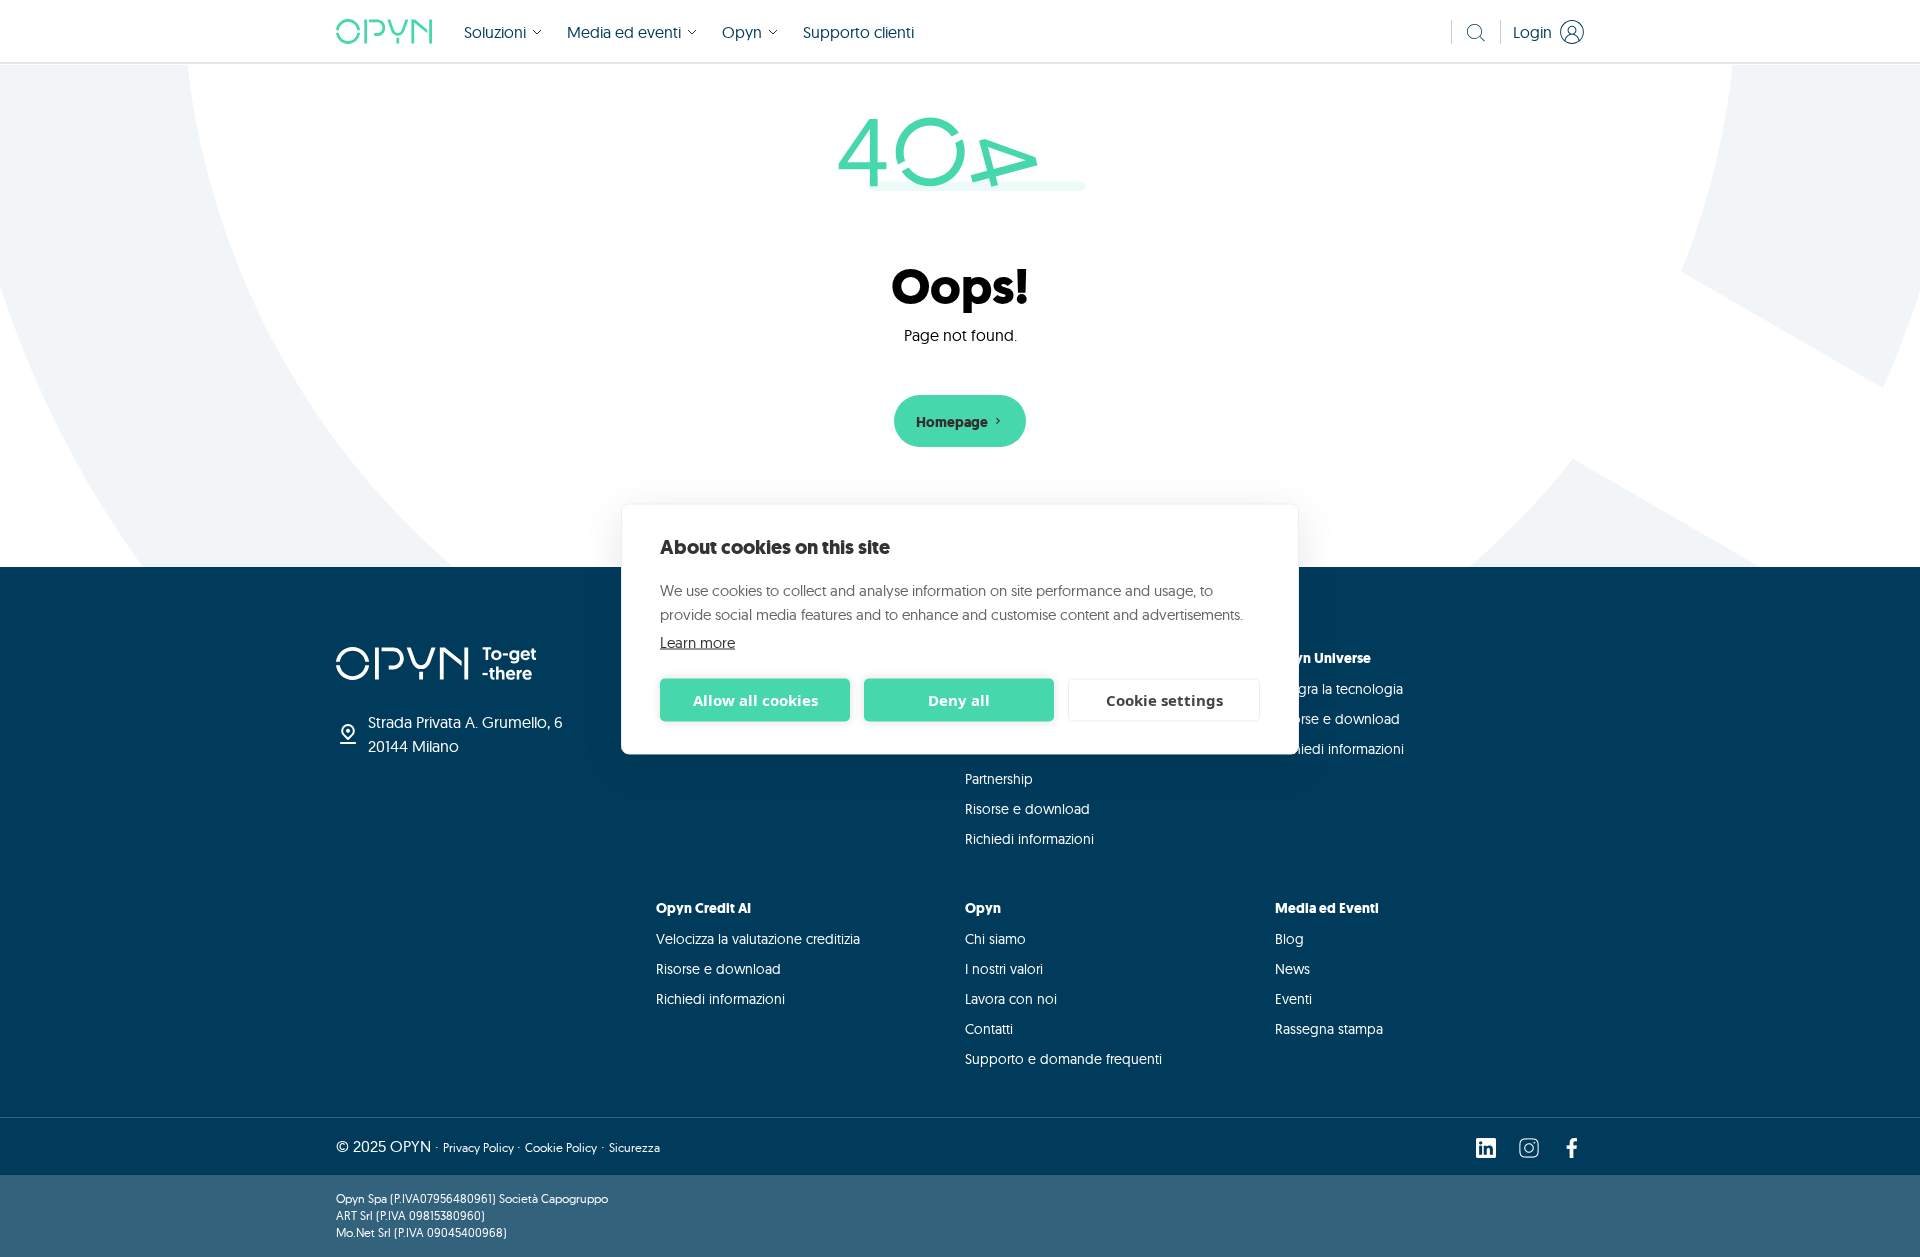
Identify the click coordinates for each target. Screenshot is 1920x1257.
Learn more (697, 641)
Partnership (999, 779)
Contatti (989, 1029)
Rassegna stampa (1329, 1029)
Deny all (959, 700)
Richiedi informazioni (1029, 839)
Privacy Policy (480, 1147)
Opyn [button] (742, 32)
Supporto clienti (858, 32)
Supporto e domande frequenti (1063, 1059)
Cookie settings (1164, 700)
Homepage (953, 422)
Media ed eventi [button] (624, 32)
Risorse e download (1027, 809)
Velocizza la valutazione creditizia (758, 939)
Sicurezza (634, 1147)
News (1292, 969)
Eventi (1293, 999)
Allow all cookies (755, 700)
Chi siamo (995, 939)
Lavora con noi (1011, 999)
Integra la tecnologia (1339, 689)
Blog (1289, 939)
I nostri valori (1004, 969)
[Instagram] (1529, 1146)
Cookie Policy (561, 1147)
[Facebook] (1572, 1146)
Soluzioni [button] (495, 32)
